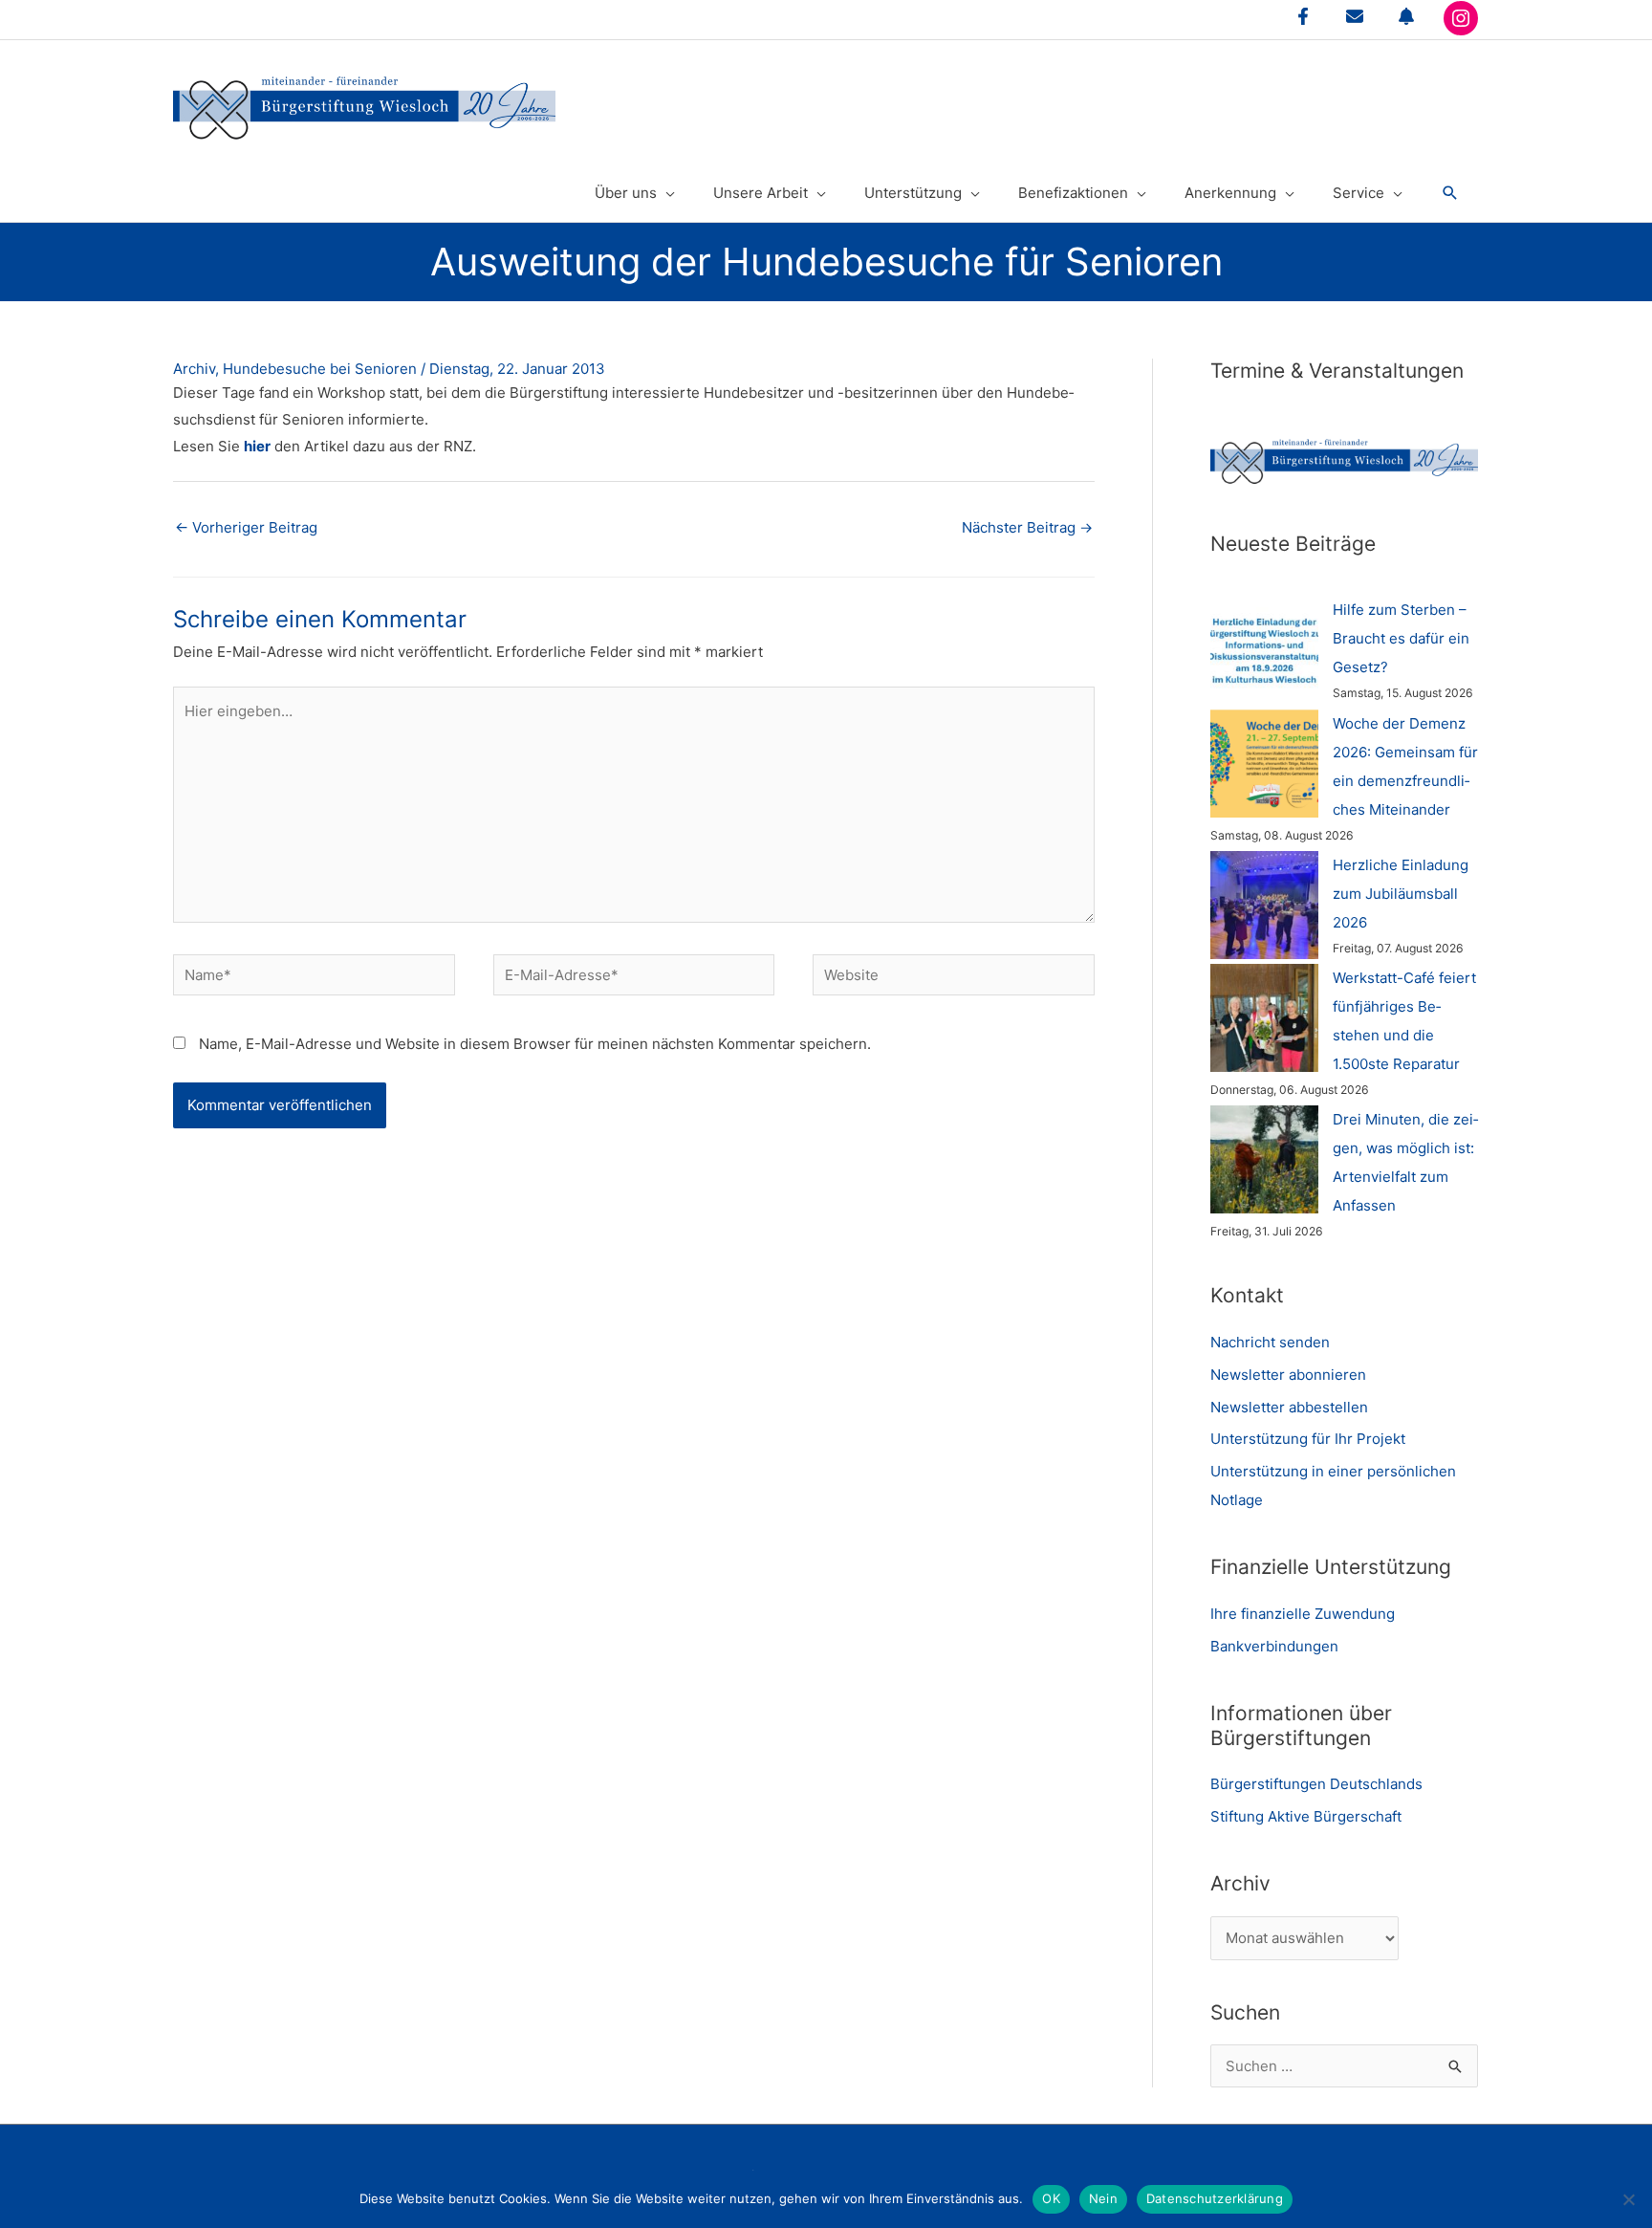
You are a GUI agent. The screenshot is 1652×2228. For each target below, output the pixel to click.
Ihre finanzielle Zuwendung (1303, 1614)
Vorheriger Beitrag (246, 527)
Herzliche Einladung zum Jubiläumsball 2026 (1401, 894)
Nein (1103, 2198)
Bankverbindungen (1274, 1646)
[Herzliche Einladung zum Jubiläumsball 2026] (1264, 905)
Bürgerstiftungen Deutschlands (1316, 1784)
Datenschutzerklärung (1215, 2198)
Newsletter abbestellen (1289, 1407)
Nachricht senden (1270, 1342)
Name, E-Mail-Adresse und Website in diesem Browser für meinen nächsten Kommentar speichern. (535, 1044)
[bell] (1406, 16)
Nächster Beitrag (1027, 527)
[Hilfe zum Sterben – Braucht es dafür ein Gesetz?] (1264, 650)
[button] (1450, 193)
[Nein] (1628, 2199)
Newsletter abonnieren (1288, 1375)
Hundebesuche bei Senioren (320, 369)
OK (1051, 2198)
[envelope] (1355, 16)
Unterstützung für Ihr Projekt (1308, 1439)
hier (257, 446)
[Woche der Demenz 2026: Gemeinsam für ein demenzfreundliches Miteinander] (1264, 764)
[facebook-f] (1303, 16)
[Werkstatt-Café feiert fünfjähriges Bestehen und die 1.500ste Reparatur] (1264, 1018)
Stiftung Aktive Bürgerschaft (1306, 1816)
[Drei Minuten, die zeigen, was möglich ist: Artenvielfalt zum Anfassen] (1264, 1159)
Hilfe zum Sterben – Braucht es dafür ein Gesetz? (1401, 638)
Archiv (194, 369)
